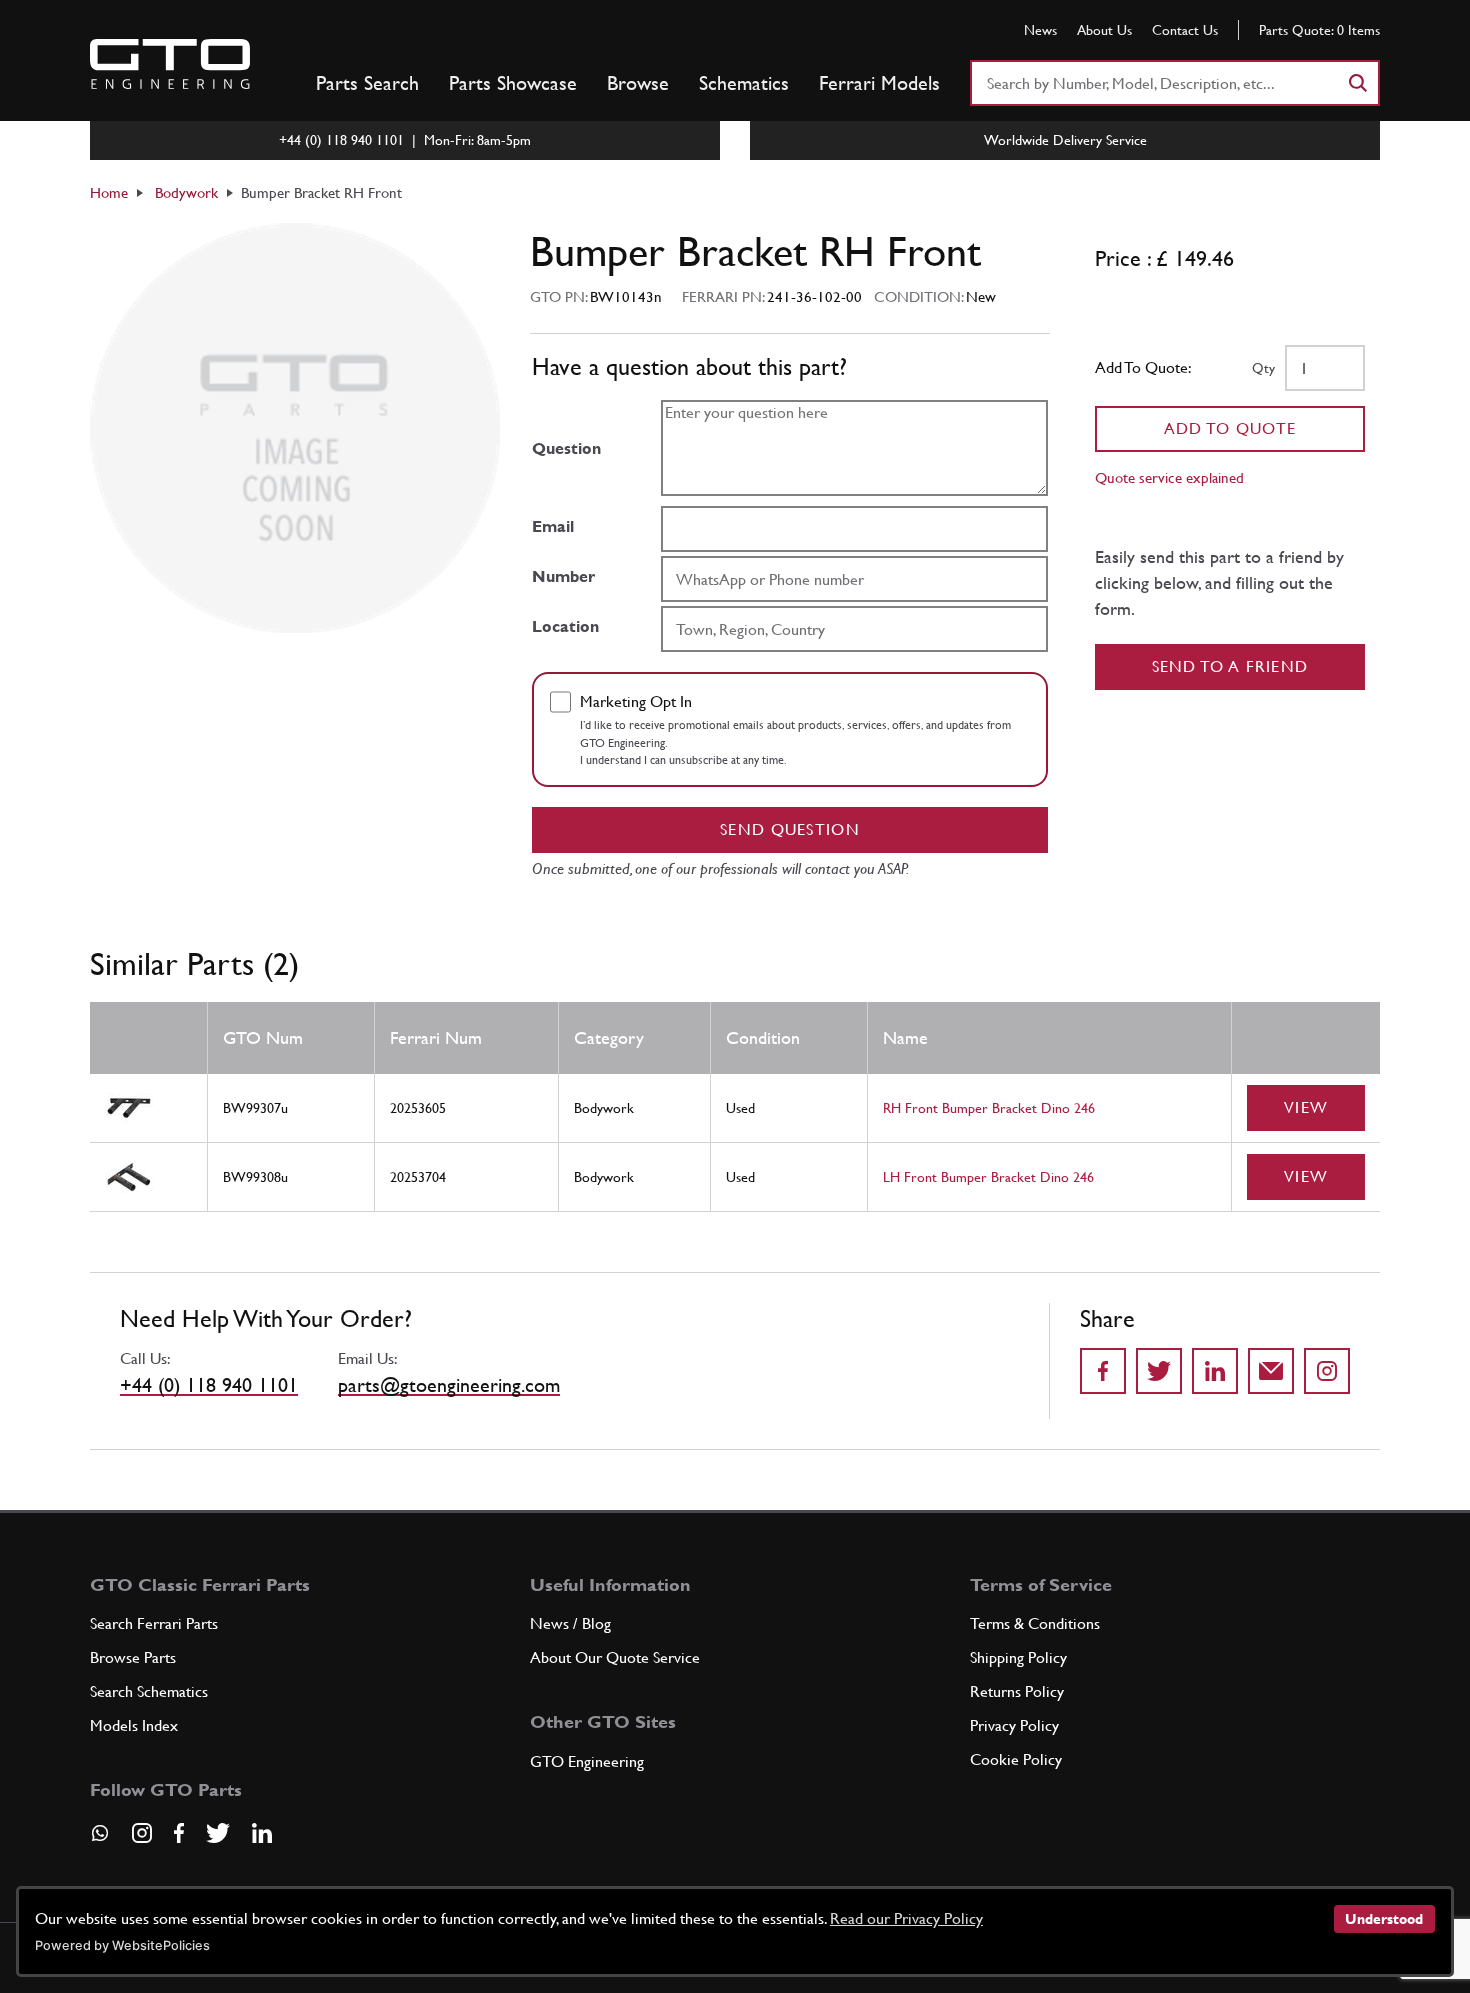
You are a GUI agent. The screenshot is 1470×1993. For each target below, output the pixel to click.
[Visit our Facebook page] (179, 1833)
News (1040, 30)
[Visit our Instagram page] (142, 1833)
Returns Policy (1017, 1691)
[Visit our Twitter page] (218, 1833)
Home (109, 192)
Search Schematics (149, 1691)
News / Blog (570, 1623)
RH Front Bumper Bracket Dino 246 (989, 1108)
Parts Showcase (513, 83)
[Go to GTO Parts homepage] (170, 64)
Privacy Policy (1014, 1725)
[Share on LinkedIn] (1215, 1371)
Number (563, 576)
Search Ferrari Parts (154, 1623)
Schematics (744, 83)
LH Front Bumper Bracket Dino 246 (988, 1177)
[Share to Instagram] (1327, 1371)
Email (553, 526)
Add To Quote (1230, 428)
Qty (1263, 368)
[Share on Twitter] (1159, 1371)
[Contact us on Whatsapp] (100, 1840)
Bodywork (186, 192)
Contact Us (1185, 30)
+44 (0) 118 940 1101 (209, 1385)
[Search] (1357, 83)
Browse (638, 83)
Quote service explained (1169, 477)
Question (566, 448)
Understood (1384, 1919)
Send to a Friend (1230, 666)
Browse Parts (133, 1657)
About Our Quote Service (615, 1657)
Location (565, 626)
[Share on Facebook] (1103, 1371)
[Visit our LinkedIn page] (262, 1833)
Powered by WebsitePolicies (122, 1945)
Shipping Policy (1018, 1657)
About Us (1104, 30)
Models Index (134, 1725)
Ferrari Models (879, 83)
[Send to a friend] (1271, 1371)
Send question (790, 829)
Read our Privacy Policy (906, 1918)
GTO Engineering (587, 1761)
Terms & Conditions (1035, 1623)
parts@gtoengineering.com (449, 1385)
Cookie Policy (1016, 1759)
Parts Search (367, 83)
